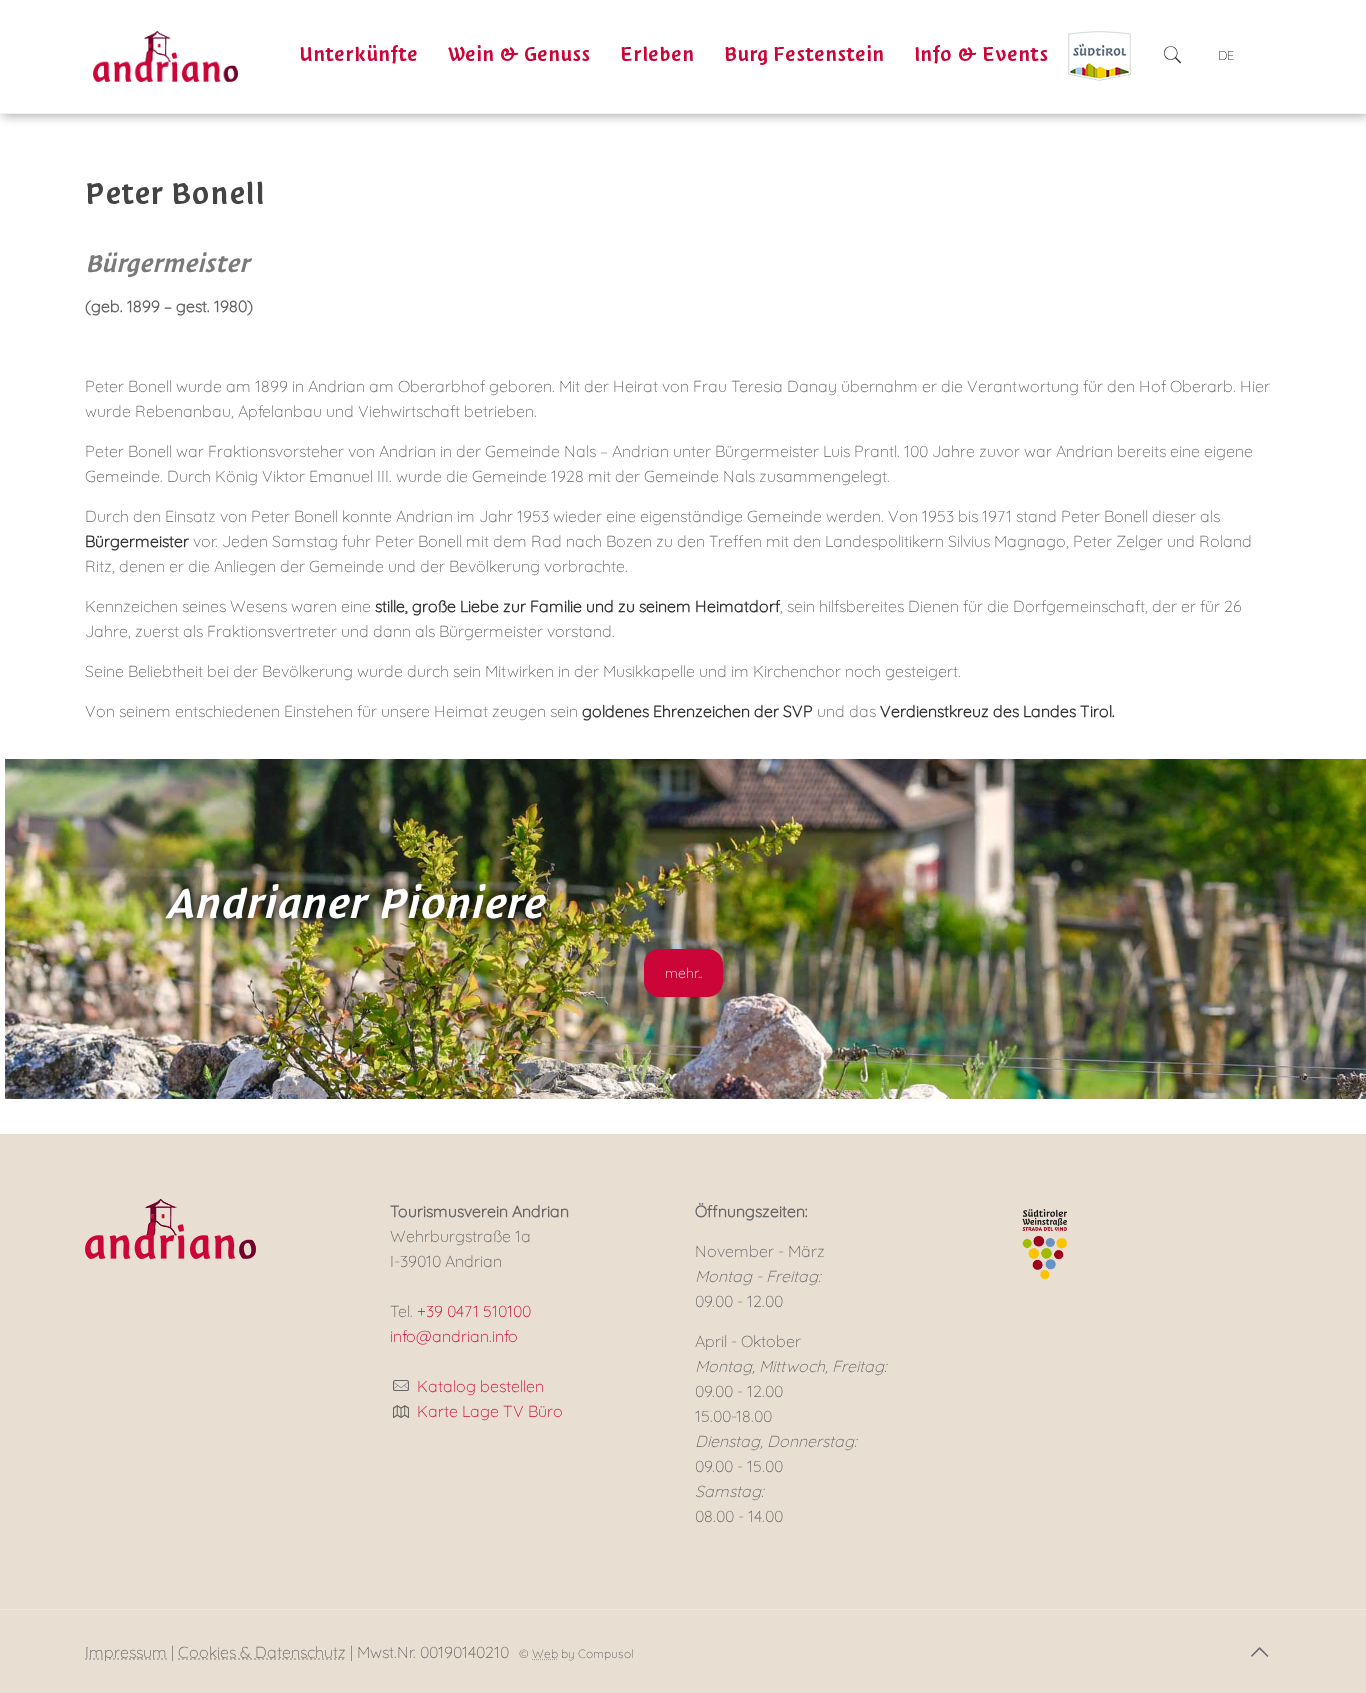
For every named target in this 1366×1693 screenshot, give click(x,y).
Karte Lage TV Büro (490, 1411)
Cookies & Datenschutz (262, 1652)
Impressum (126, 1652)
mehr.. (683, 973)
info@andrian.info (454, 1336)
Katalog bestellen (480, 1386)
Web (545, 1653)
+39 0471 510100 (474, 1311)
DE (1226, 55)
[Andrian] (165, 55)
